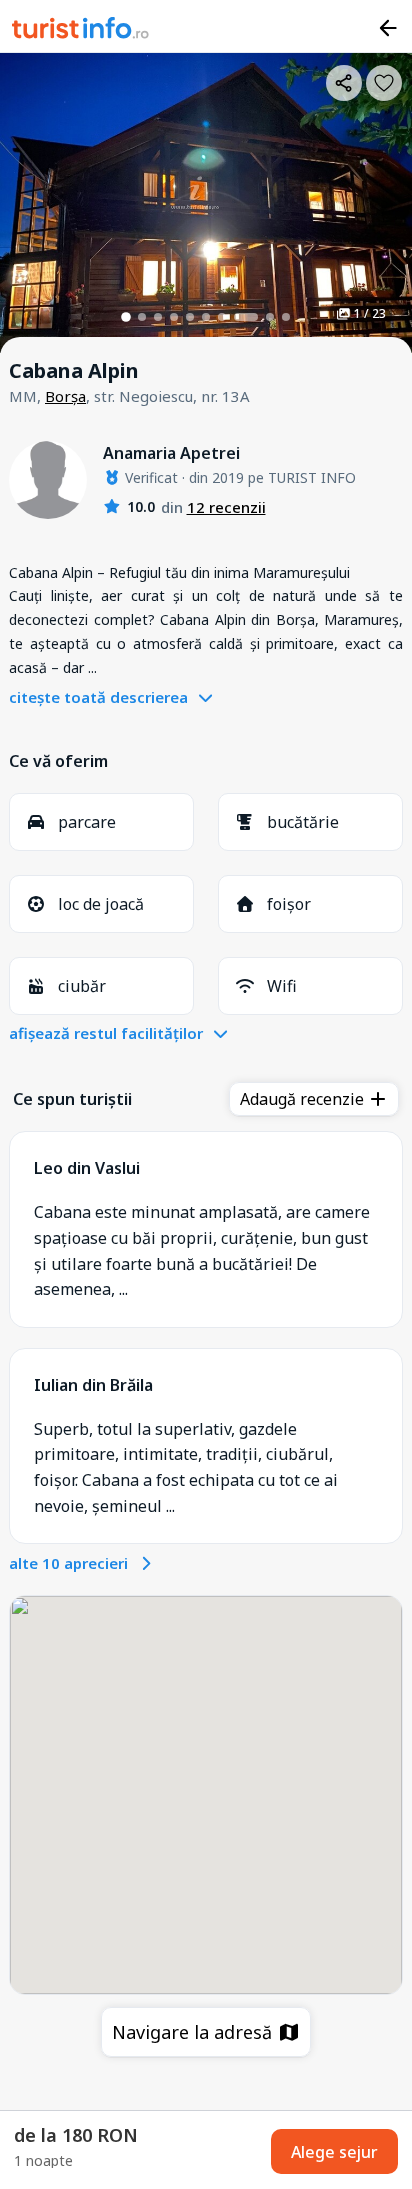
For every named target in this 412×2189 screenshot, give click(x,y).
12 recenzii (226, 507)
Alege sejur (334, 2152)
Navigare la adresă (194, 2032)
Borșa (65, 396)
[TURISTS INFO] (81, 31)
